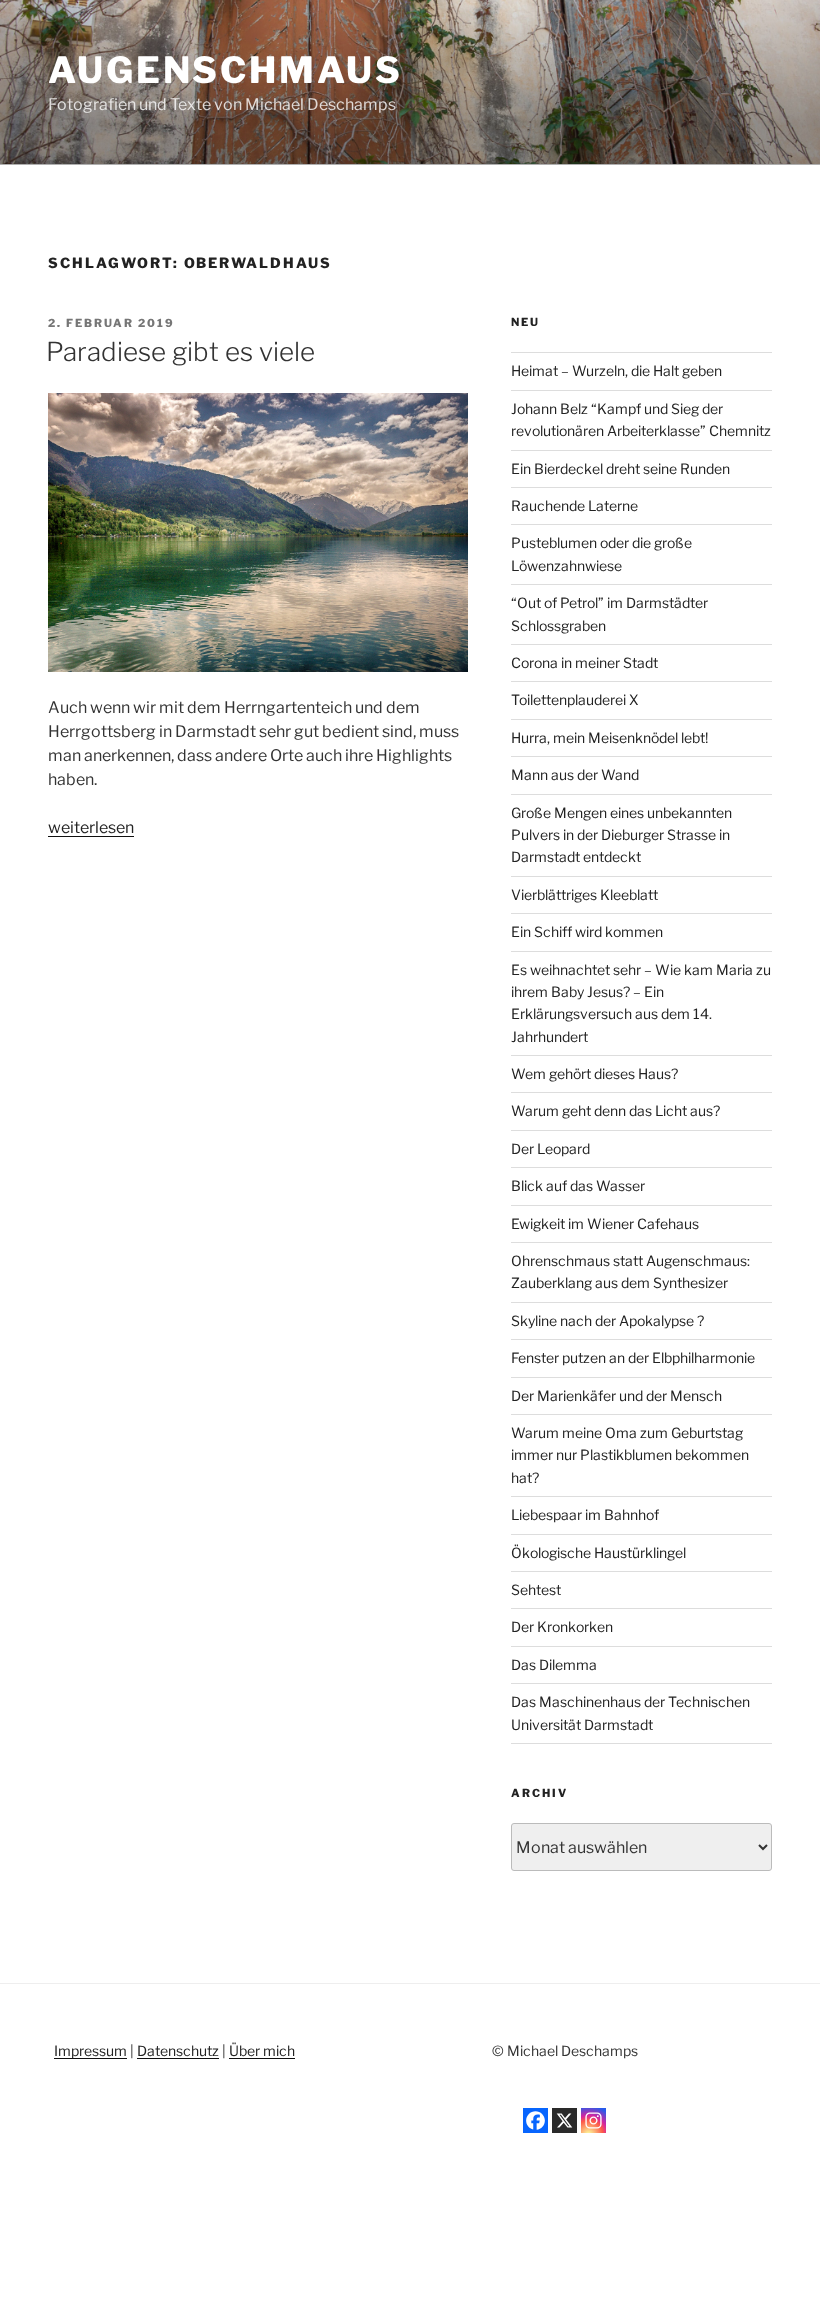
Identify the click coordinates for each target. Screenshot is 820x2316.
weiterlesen (91, 827)
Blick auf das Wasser (578, 1185)
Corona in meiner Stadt (584, 662)
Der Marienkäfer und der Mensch (616, 1395)
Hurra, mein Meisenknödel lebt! (609, 737)
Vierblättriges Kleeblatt (584, 894)
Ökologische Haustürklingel (598, 1552)
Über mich (262, 2050)
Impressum (90, 2050)
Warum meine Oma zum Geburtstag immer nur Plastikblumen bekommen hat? (630, 1455)
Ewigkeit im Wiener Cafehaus (605, 1223)
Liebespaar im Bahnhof (585, 1514)
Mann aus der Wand (575, 774)
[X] (564, 2120)
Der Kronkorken (562, 1626)
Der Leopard (550, 1148)
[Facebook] (535, 2120)
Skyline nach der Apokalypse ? (607, 1320)
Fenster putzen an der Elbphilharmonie (633, 1357)
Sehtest (536, 1589)
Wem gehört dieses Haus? (594, 1073)
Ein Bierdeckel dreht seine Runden (620, 468)
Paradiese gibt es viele (180, 351)
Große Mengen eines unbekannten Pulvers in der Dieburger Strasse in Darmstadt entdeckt (621, 835)
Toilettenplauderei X (575, 699)
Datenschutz (178, 2050)
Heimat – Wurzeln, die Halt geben (616, 370)
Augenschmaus (225, 70)
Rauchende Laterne (574, 505)
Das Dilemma (554, 1664)
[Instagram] (593, 2120)
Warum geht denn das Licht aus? (615, 1110)
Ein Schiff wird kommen (587, 931)
